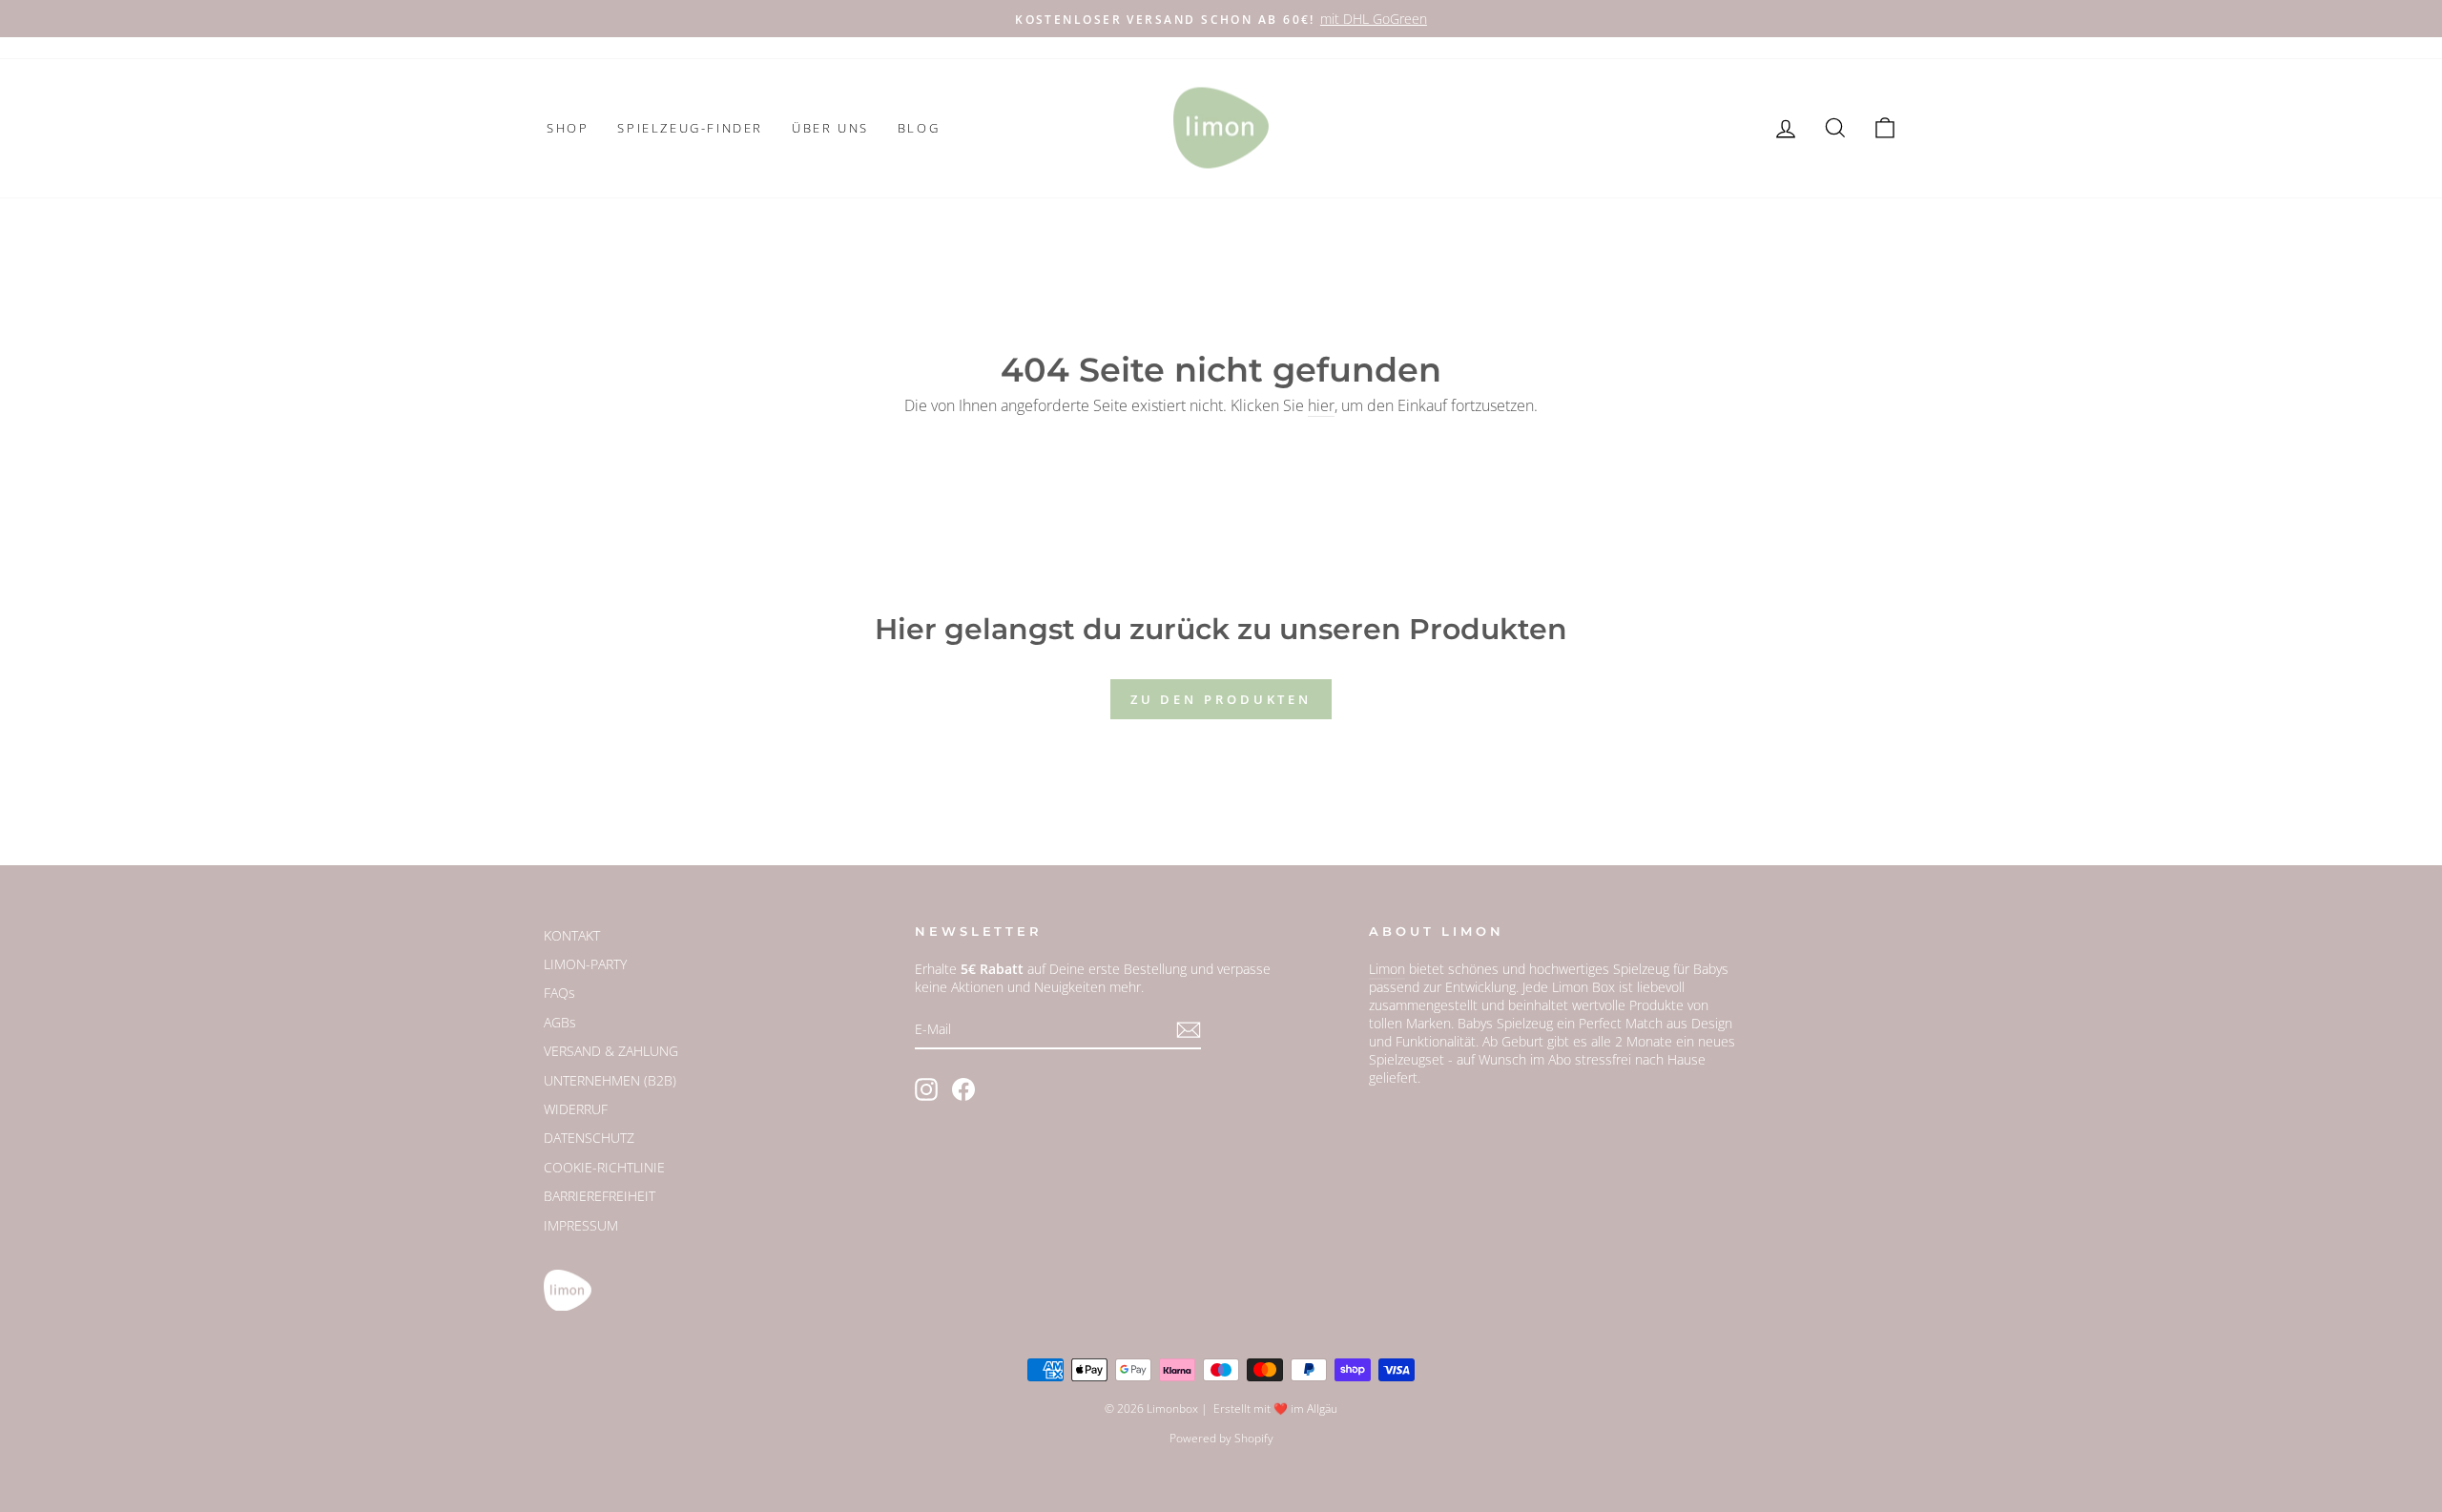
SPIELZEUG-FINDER (690, 128)
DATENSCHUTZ (589, 1138)
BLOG (919, 128)
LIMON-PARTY (585, 964)
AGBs (560, 1022)
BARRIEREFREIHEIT (600, 1196)
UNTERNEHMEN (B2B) (610, 1080)
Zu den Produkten (1221, 699)
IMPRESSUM (581, 1225)
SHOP (568, 128)
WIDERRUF (576, 1109)
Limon (1387, 969)
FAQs (559, 993)
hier (1321, 405)
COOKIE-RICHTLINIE (604, 1167)
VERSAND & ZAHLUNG (611, 1051)
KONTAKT (572, 935)
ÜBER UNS (830, 128)
